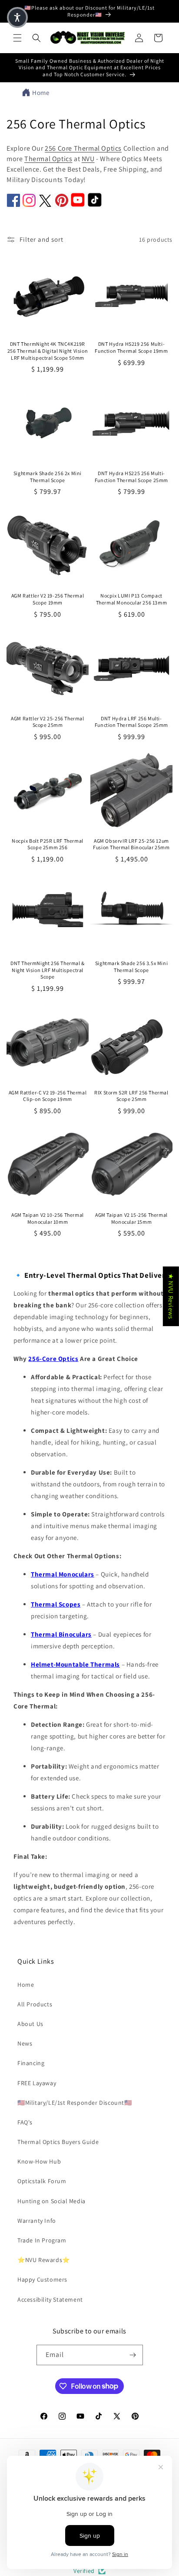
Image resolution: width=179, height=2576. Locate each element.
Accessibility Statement (50, 2299)
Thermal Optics (48, 159)
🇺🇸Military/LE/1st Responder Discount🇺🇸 (75, 2103)
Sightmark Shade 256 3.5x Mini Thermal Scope (131, 967)
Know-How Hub (39, 2161)
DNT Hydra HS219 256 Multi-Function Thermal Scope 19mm (131, 347)
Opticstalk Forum (42, 2181)
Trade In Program (42, 2240)
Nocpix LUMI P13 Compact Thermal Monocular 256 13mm (132, 599)
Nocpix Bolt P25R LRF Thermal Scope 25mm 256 (48, 844)
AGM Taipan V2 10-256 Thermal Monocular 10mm (48, 1218)
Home (41, 93)
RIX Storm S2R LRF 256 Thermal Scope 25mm (131, 1096)
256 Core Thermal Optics (83, 148)
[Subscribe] (133, 2355)
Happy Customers (42, 2279)
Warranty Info (37, 2221)
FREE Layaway (37, 2083)
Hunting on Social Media (51, 2201)
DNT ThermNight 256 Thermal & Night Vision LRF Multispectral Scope (48, 970)
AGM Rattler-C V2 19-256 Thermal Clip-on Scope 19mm (48, 1096)
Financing (31, 2063)
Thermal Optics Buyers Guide (58, 2142)
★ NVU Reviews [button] (171, 1296)
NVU (88, 159)
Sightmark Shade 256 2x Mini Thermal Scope (48, 477)
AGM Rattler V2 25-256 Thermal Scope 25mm (47, 722)
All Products (35, 2004)
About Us (30, 2024)
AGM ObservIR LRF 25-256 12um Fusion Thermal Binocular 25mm (131, 844)
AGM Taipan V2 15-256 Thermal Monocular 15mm (131, 1218)
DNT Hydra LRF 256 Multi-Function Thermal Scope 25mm (131, 722)
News (25, 2043)
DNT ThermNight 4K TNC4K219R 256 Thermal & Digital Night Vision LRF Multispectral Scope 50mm (48, 351)
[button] (17, 38)
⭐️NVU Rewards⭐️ (44, 2260)
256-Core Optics (53, 1359)
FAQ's (25, 2122)
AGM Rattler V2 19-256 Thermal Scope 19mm (48, 599)
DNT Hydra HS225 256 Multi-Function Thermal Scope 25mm (131, 477)
